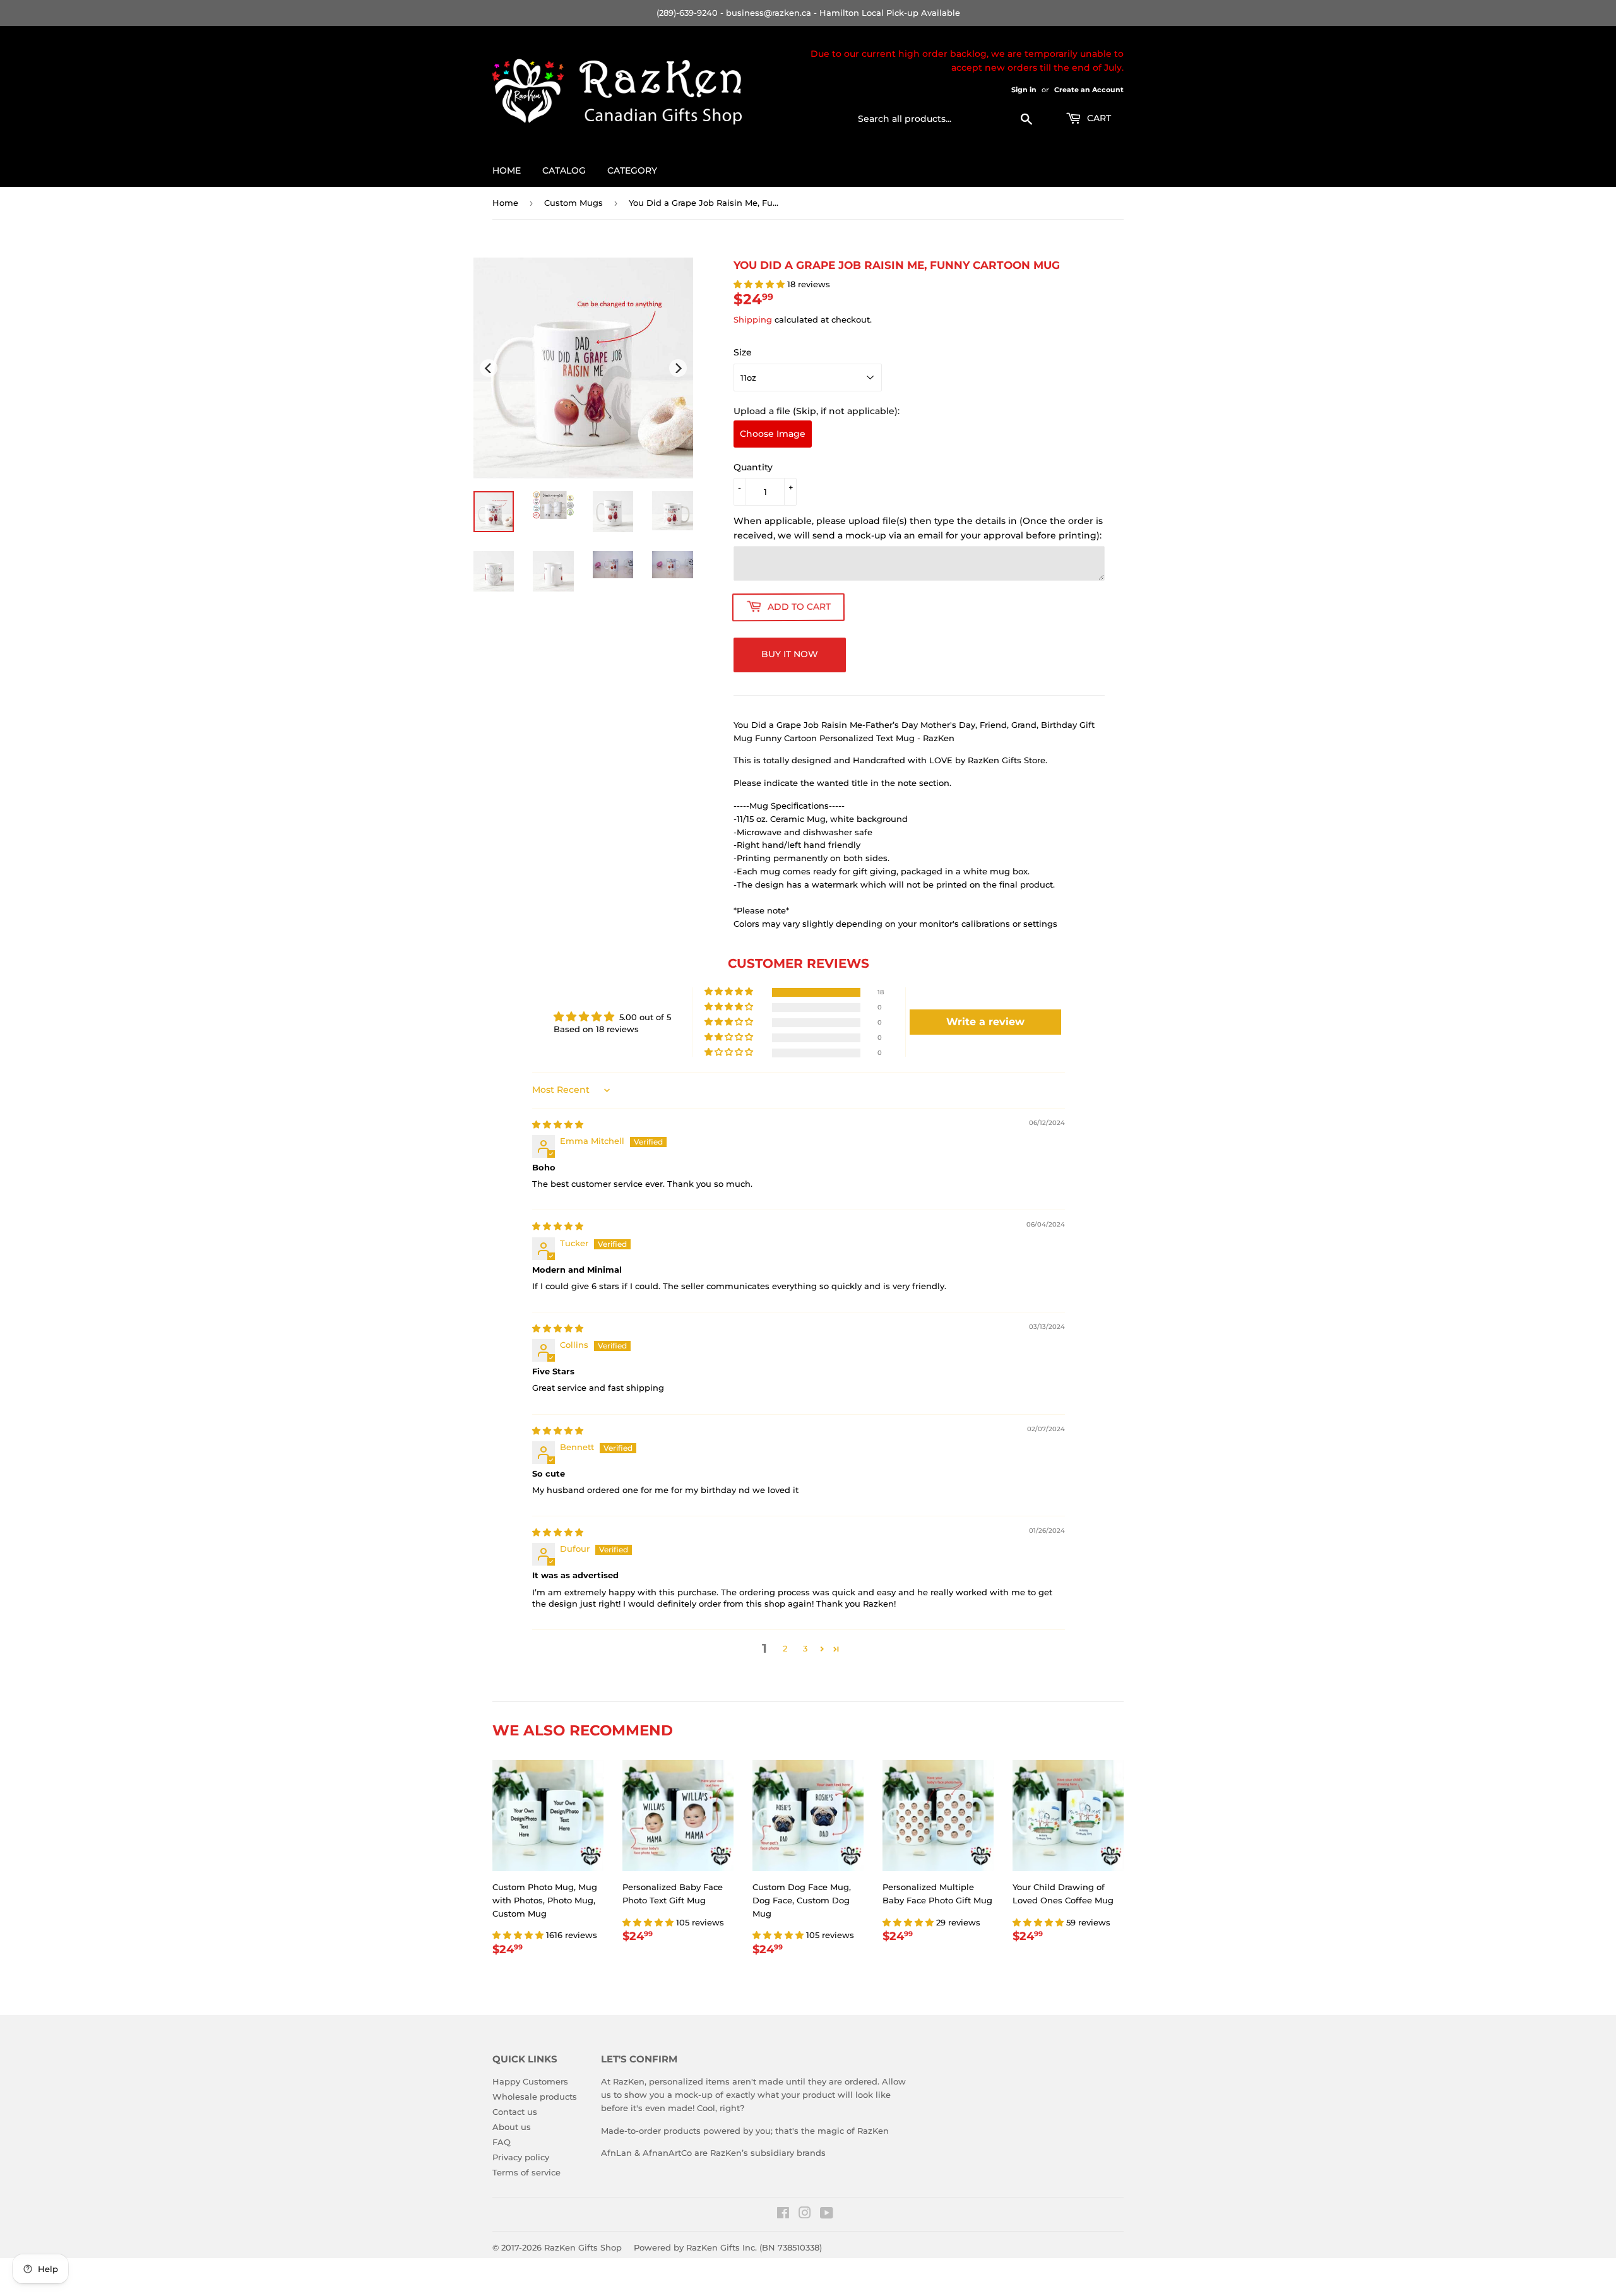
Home (507, 170)
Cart (1098, 118)
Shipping (753, 319)
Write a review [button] (985, 1022)
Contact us (515, 2112)
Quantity (753, 467)
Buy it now (790, 654)
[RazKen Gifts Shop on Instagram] (805, 2215)
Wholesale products (535, 2097)
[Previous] (489, 368)
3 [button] (805, 1648)
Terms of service (526, 2172)
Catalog (564, 170)
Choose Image (773, 434)
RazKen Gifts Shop (583, 2247)
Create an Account (1089, 90)
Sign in (1024, 90)
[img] (558, 1124)
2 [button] (785, 1648)
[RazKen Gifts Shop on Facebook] (783, 2215)
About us (512, 2127)
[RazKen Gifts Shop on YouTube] (827, 2215)
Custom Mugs (573, 203)
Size (743, 352)
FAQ (502, 2142)
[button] (760, 284)
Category (632, 170)
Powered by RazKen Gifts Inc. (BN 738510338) (728, 2247)
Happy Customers (530, 2081)
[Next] (678, 368)
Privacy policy (521, 2157)
